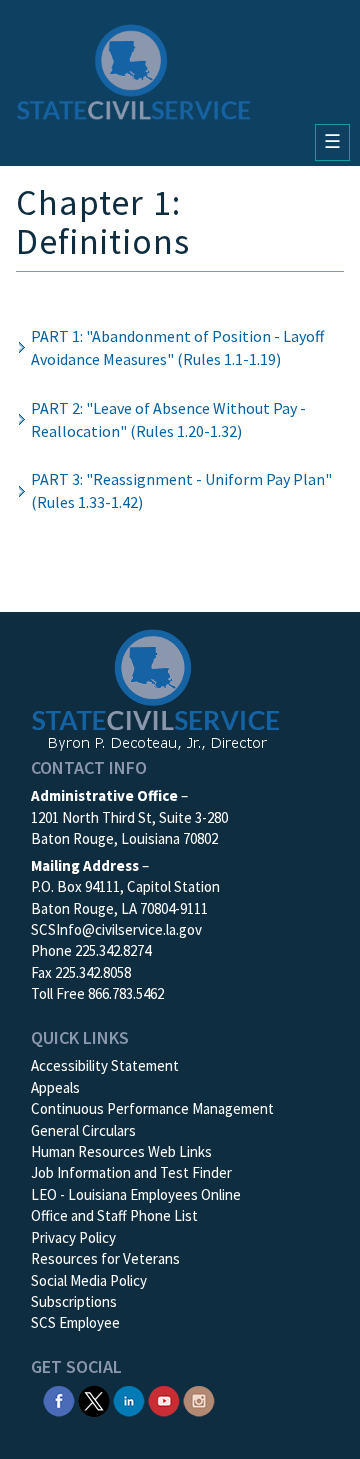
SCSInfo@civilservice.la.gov (116, 929)
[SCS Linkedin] (129, 1399)
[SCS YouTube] (164, 1399)
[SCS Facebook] (59, 1399)
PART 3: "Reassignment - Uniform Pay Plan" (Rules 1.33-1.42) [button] (181, 490)
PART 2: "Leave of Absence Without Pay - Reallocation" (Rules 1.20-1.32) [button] (168, 419)
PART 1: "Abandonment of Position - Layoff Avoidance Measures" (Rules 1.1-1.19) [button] (177, 347)
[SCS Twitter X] (94, 1399)
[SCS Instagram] (199, 1399)
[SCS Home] (134, 72)
